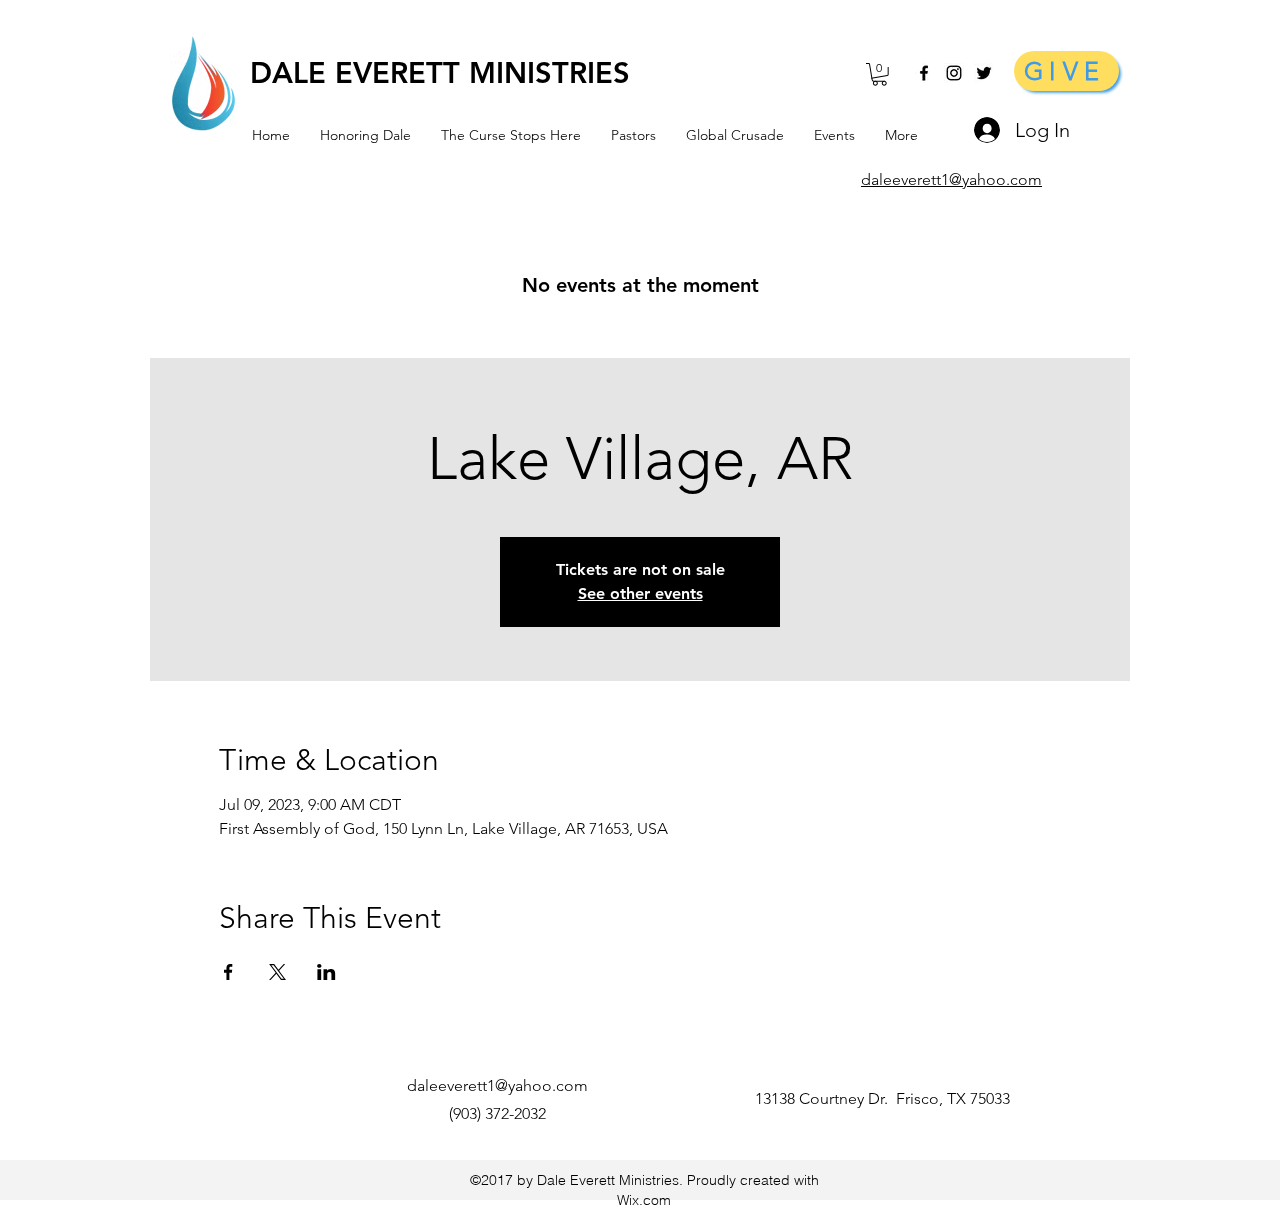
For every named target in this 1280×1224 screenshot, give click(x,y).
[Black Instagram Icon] (954, 73)
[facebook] (924, 73)
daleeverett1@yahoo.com (497, 1085)
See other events (640, 593)
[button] (879, 74)
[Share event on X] (277, 972)
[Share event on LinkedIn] (326, 972)
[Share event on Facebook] (228, 972)
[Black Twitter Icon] (984, 73)
